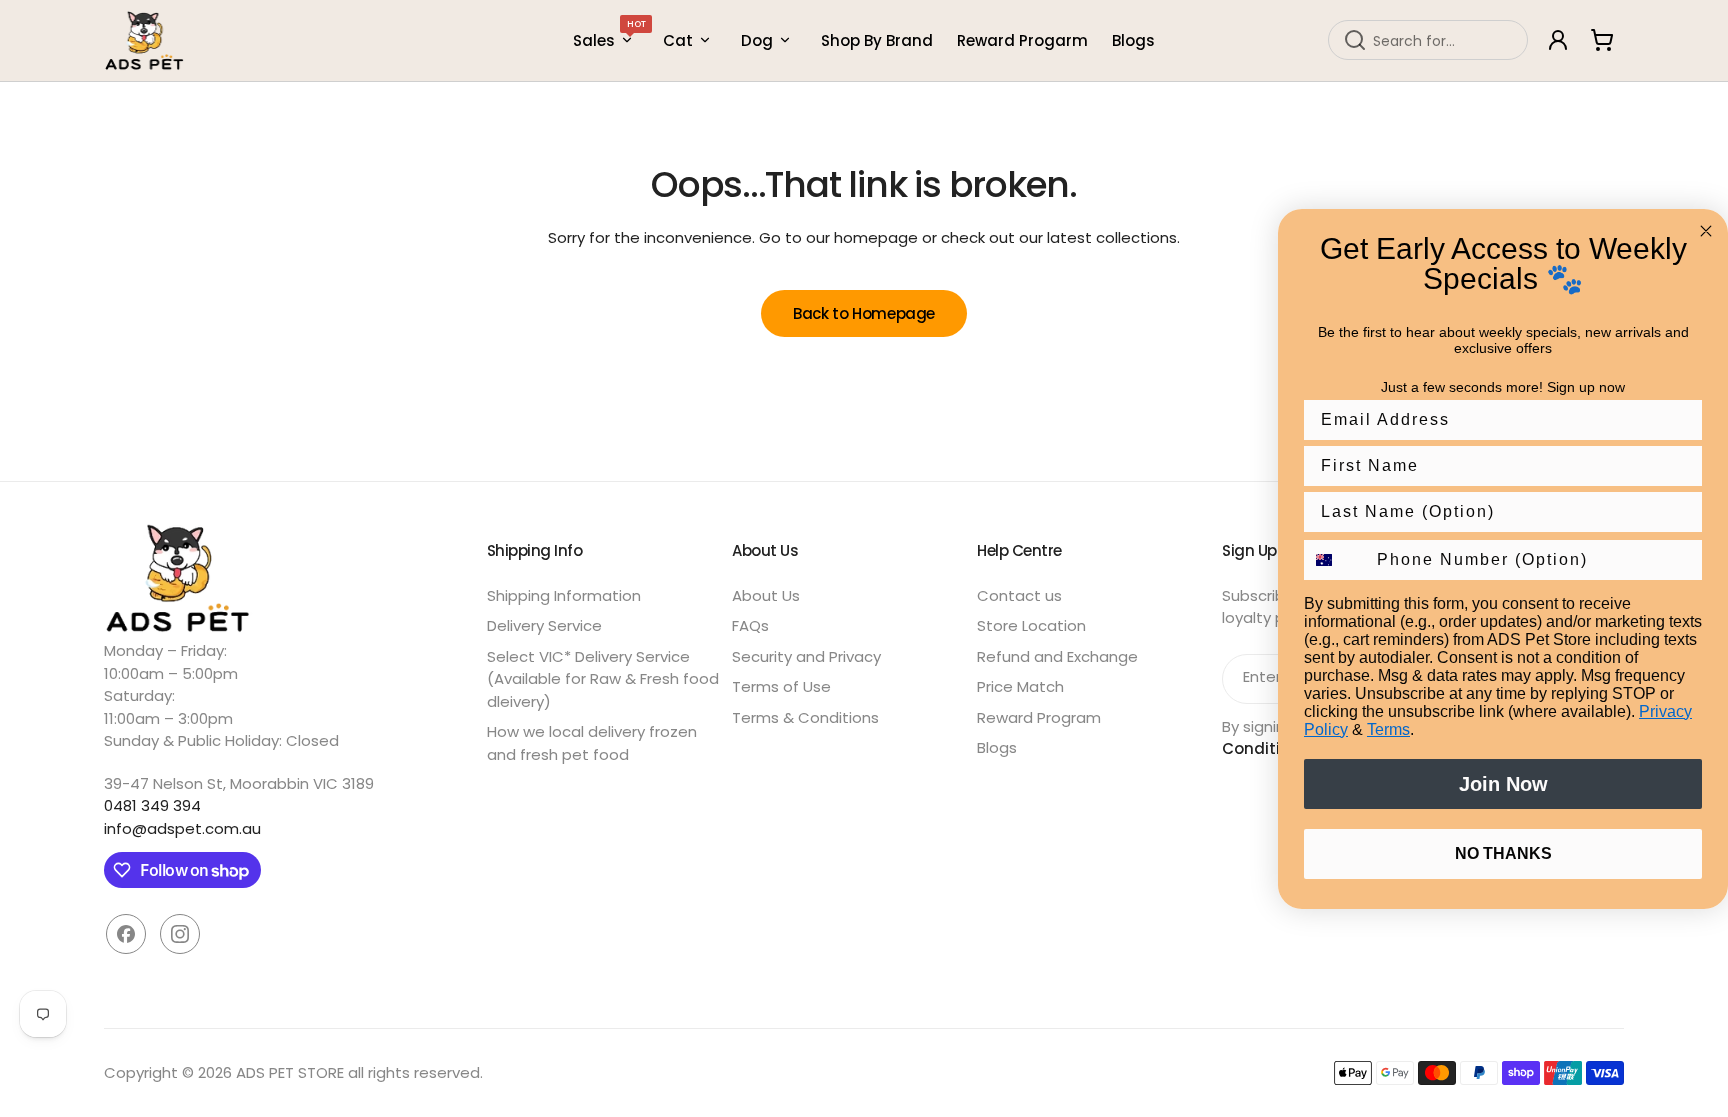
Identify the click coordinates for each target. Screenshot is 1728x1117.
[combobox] (1428, 40)
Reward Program (1039, 717)
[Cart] (1602, 40)
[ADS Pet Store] (145, 40)
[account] (1558, 40)
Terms (1388, 729)
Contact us (1019, 595)
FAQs (750, 625)
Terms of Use (781, 686)
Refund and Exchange (1057, 656)
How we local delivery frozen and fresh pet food (592, 743)
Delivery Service (544, 625)
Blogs (997, 747)
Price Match (1020, 686)
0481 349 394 (152, 805)
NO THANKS (1503, 853)
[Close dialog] (1706, 231)
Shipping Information (564, 595)
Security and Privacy (806, 656)
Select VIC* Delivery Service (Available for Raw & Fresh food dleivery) (603, 679)
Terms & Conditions (805, 717)
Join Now (1503, 784)
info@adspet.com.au (182, 828)
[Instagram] (180, 934)
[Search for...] (1355, 40)
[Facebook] (126, 934)
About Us (766, 595)
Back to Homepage (864, 313)
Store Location (1031, 625)
